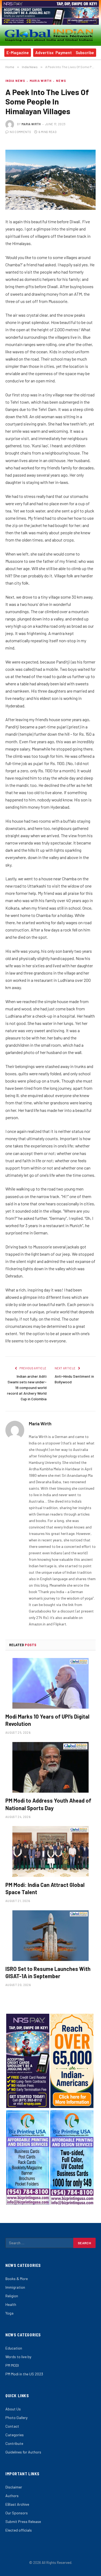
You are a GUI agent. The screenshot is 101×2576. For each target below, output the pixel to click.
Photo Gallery (16, 2418)
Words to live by (18, 2357)
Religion (12, 2296)
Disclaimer (14, 2487)
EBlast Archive (17, 2504)
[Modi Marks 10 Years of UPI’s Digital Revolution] (50, 1683)
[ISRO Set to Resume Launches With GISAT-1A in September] (50, 1936)
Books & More (17, 2279)
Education (14, 2348)
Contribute (14, 2443)
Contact (12, 2426)
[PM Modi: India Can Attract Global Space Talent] (50, 1851)
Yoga (9, 2313)
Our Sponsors (17, 2513)
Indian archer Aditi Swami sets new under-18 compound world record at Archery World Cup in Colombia (27, 1388)
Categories (15, 2435)
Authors (12, 2496)
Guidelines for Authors (23, 2452)
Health (11, 2304)
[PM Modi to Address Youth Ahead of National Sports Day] (50, 1767)
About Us (13, 2409)
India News (15, 81)
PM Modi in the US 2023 (24, 2374)
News (61, 81)
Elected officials (19, 2530)
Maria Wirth (41, 81)
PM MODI (12, 2365)
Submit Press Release (23, 2521)
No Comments (20, 132)
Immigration (15, 2287)
